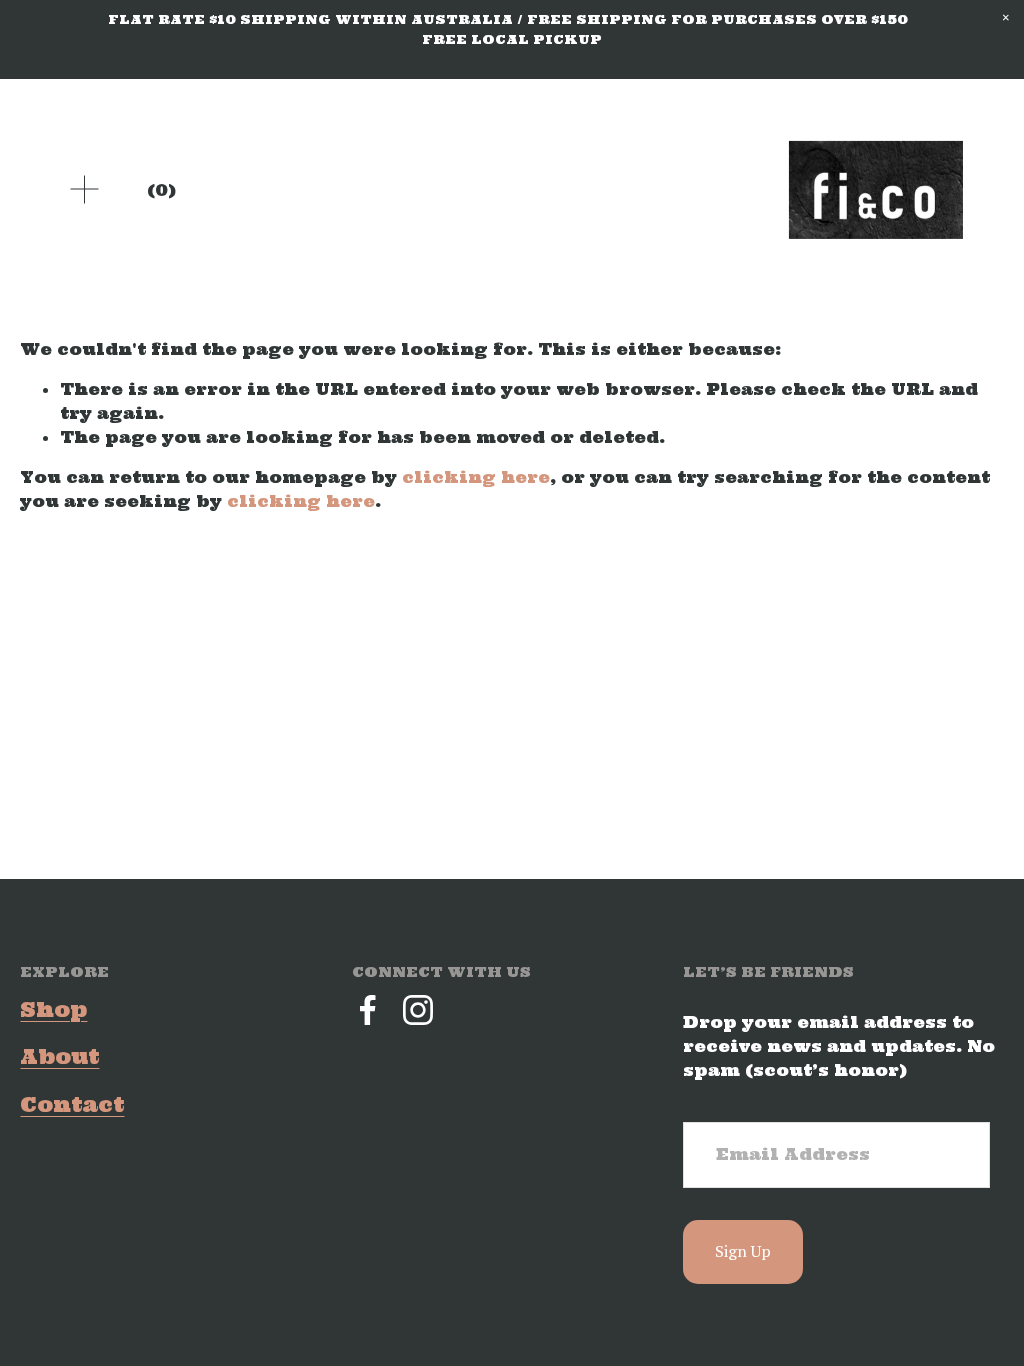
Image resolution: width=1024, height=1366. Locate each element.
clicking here (476, 477)
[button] (1006, 18)
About (59, 1056)
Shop (53, 1009)
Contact (72, 1104)
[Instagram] (418, 1010)
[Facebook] (368, 1010)
